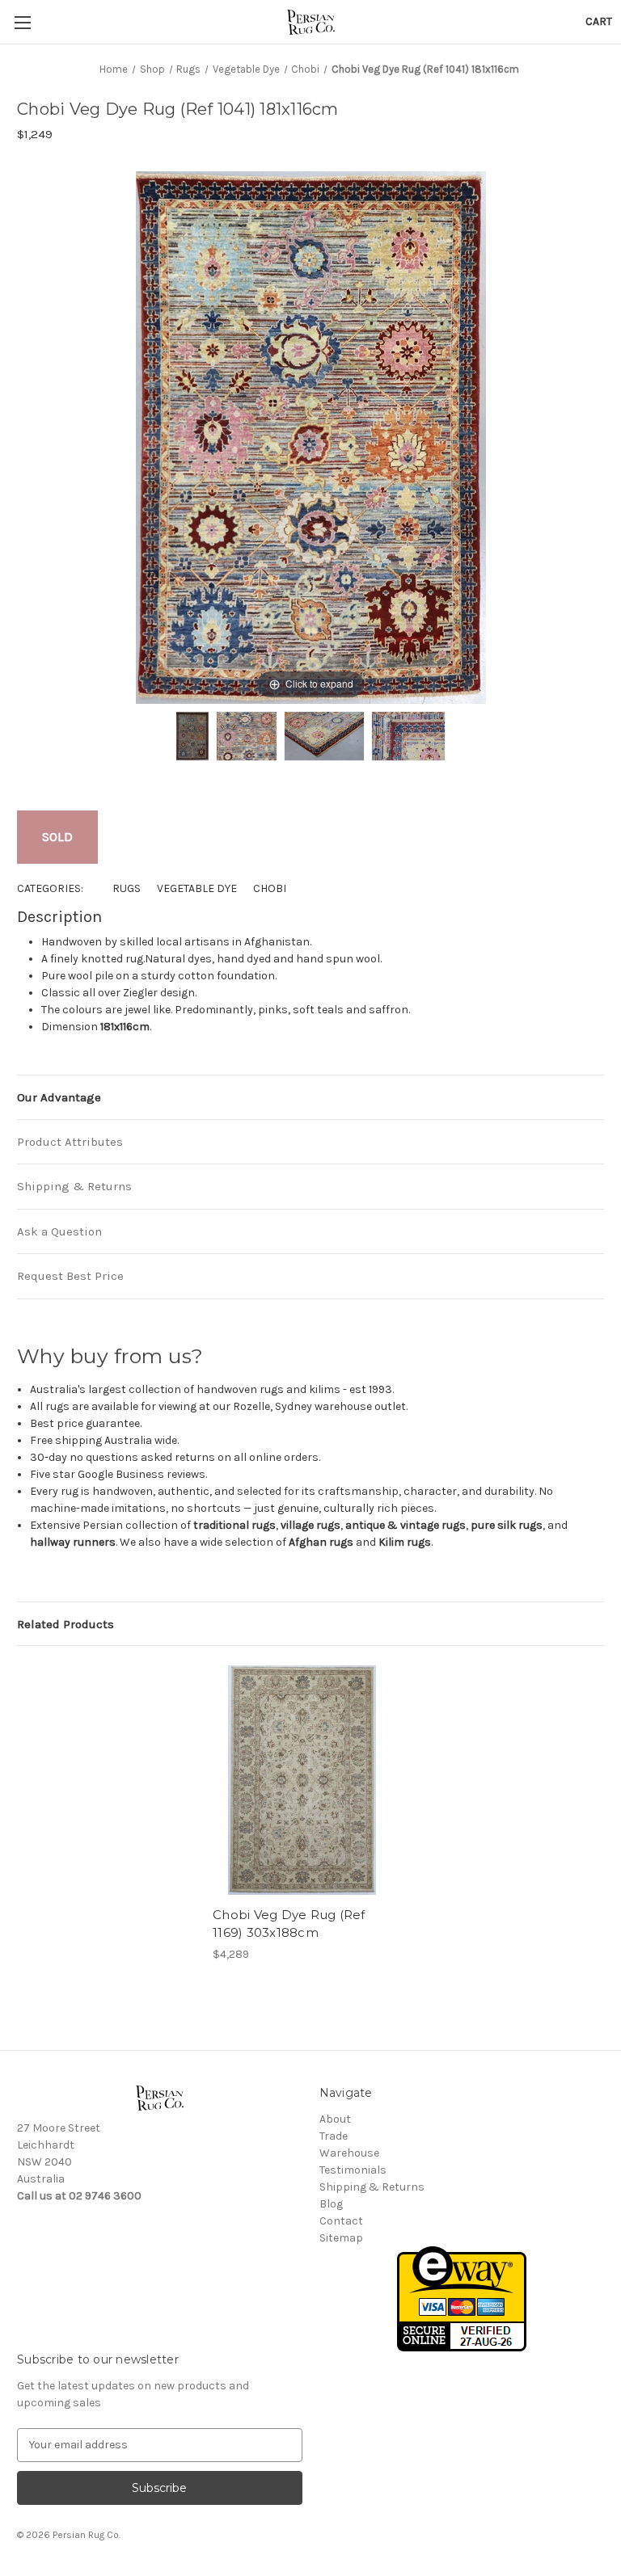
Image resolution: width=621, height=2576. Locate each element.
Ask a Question (59, 1231)
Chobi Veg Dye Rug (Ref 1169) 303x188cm (289, 1924)
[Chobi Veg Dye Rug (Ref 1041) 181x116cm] (192, 736)
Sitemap (341, 2238)
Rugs (127, 888)
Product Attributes (70, 1142)
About (335, 2119)
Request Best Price (70, 1276)
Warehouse (349, 2153)
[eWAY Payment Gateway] (462, 2298)
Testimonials (353, 2170)
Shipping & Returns (74, 1186)
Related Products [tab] (65, 1624)
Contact (341, 2221)
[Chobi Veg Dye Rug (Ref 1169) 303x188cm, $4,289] (302, 1780)
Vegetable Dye (197, 888)
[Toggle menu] (22, 22)
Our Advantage (59, 1097)
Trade (334, 2136)
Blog (331, 2204)
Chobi (270, 888)
